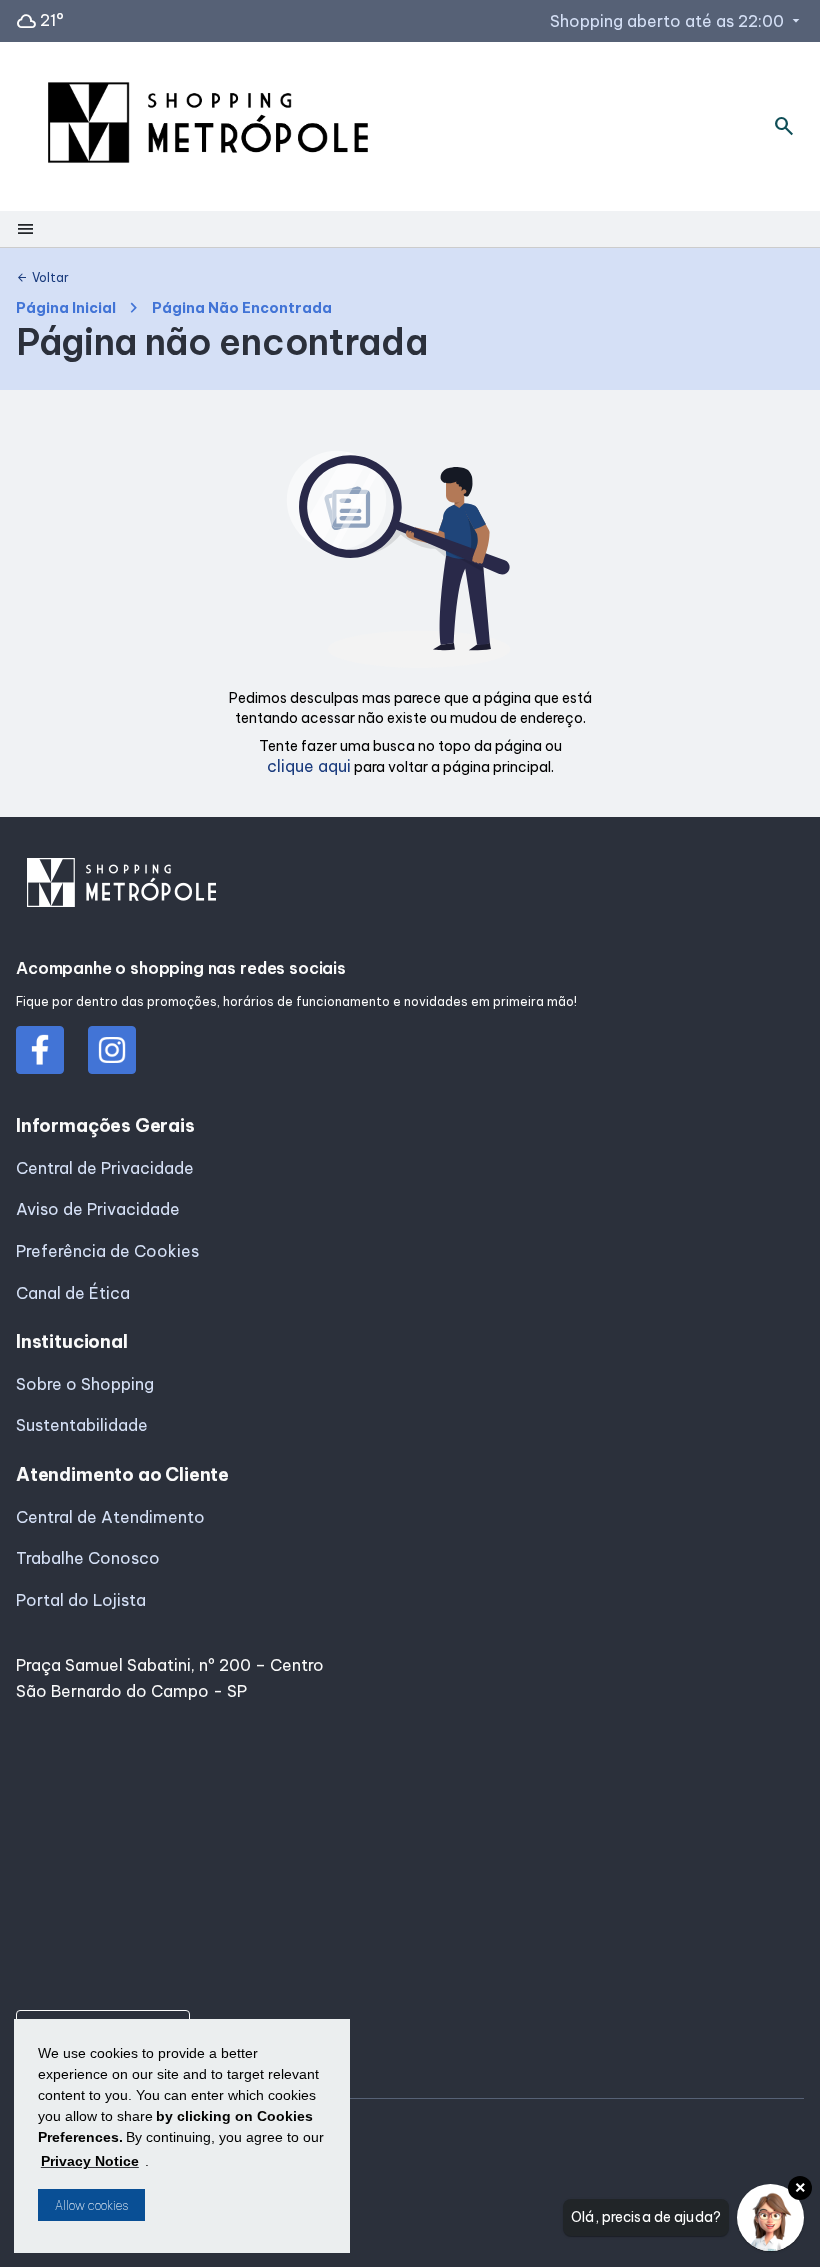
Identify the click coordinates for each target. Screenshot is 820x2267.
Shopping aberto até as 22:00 (677, 21)
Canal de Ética (73, 1293)
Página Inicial (66, 308)
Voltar (42, 278)
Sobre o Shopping (85, 1384)
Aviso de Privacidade (98, 1209)
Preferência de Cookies (107, 1251)
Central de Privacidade (105, 1168)
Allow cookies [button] (91, 2205)
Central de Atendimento (110, 1517)
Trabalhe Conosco (88, 1558)
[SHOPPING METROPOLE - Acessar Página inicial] (208, 126)
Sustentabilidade (82, 1425)
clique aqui (309, 766)
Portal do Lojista (81, 1600)
